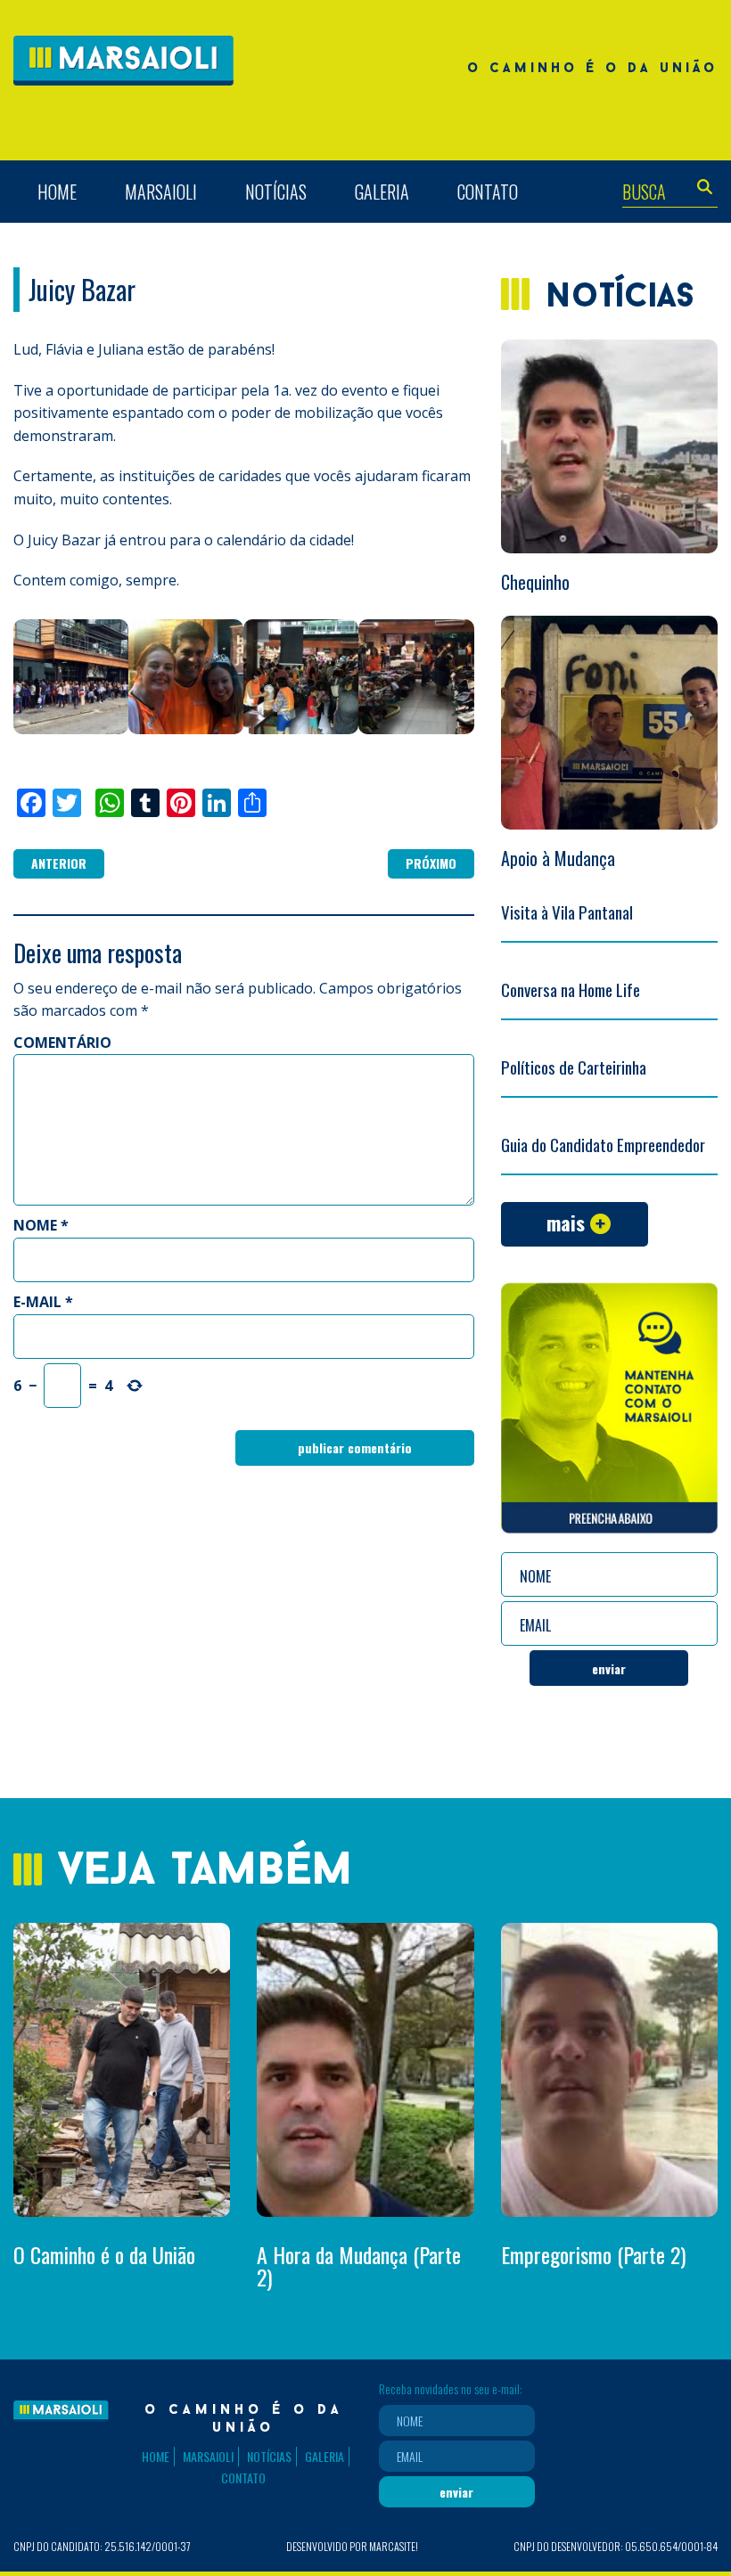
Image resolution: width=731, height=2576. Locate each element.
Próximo (431, 863)
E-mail (43, 1302)
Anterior (59, 863)
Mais (566, 1223)
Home (57, 192)
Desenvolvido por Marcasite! (352, 2546)
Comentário (62, 1043)
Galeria (382, 192)
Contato (488, 192)
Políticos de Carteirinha (574, 1067)
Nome (41, 1225)
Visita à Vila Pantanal (567, 912)
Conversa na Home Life (571, 989)
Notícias (276, 192)
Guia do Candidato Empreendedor (603, 1144)
